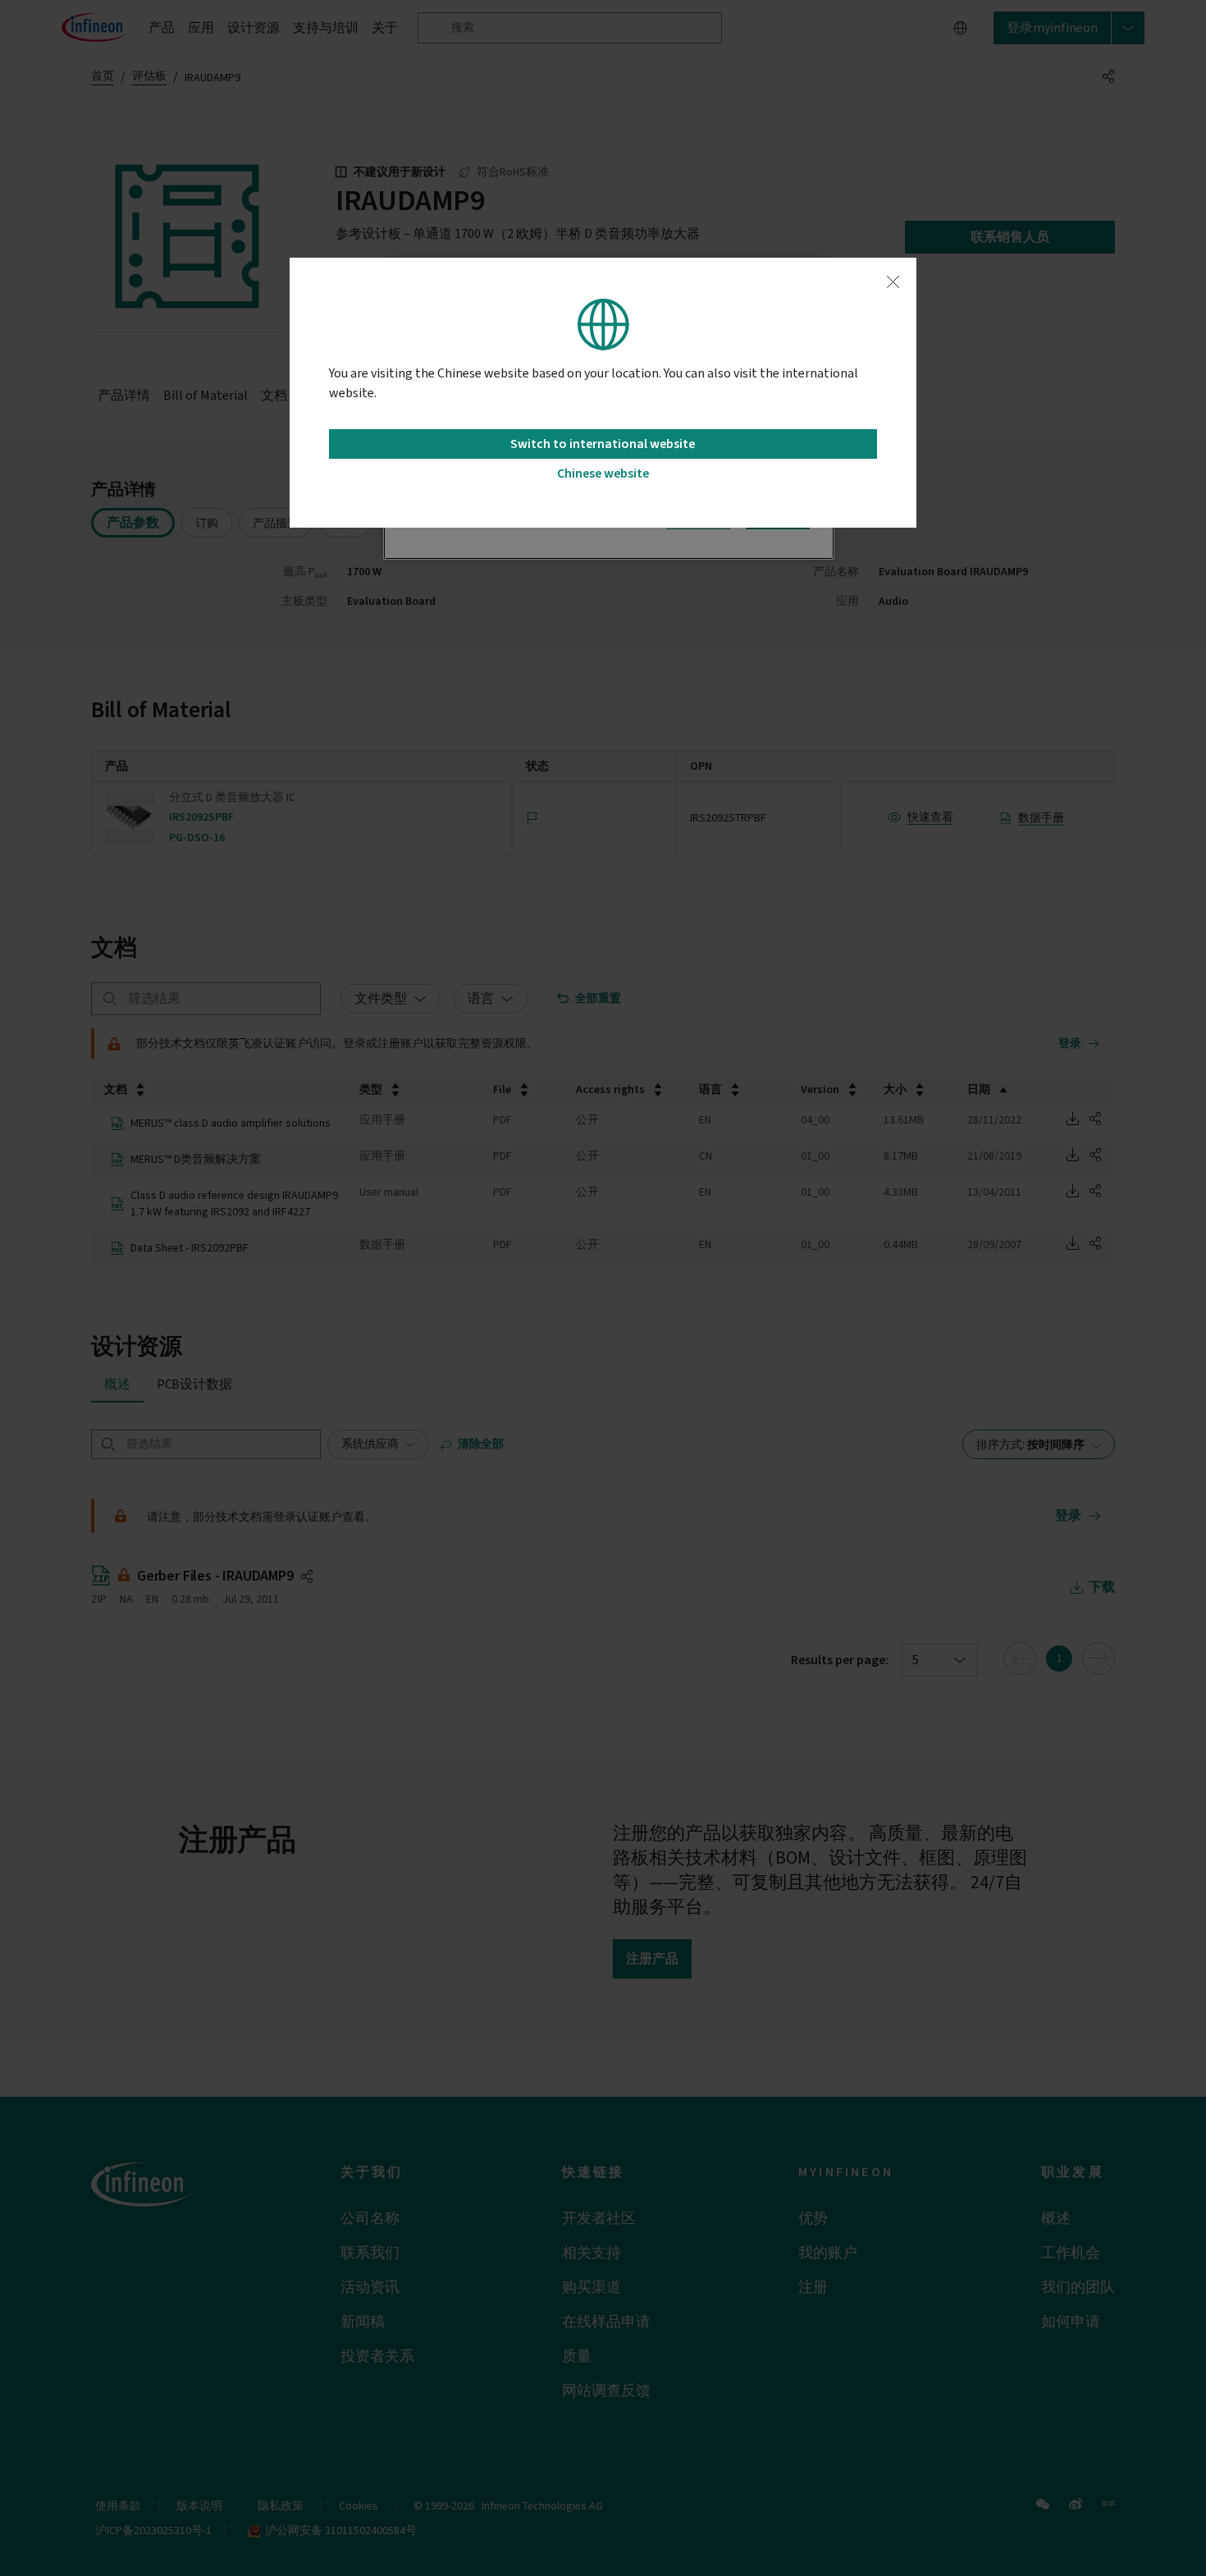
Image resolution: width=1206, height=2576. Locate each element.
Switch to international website (603, 444)
